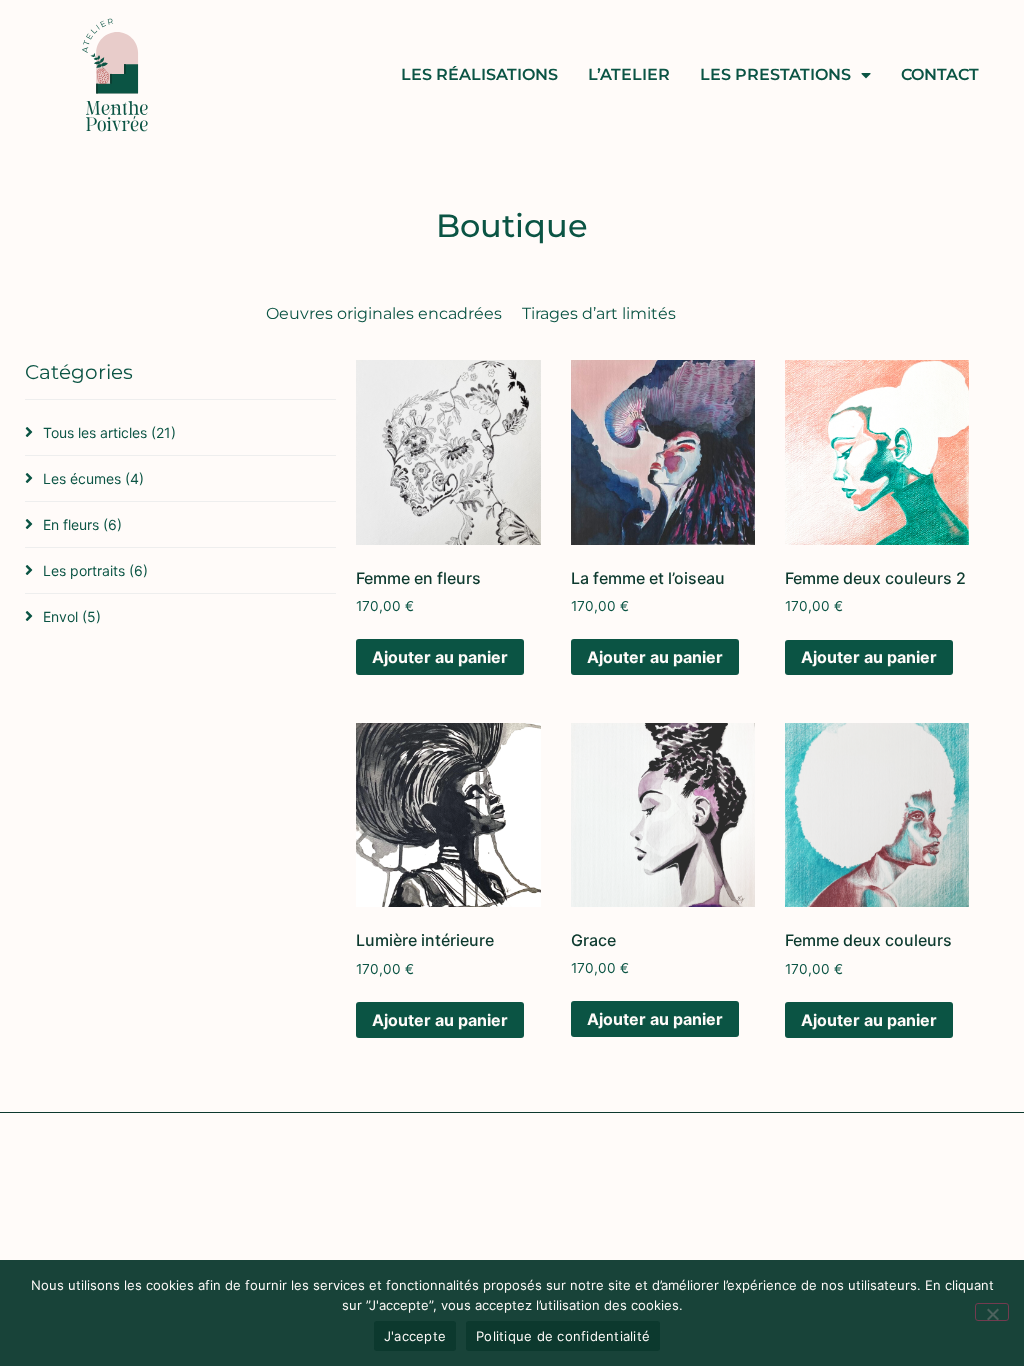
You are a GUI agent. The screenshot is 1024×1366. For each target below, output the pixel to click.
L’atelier (629, 74)
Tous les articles (109, 432)
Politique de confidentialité (563, 1336)
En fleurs (82, 524)
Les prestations (775, 74)
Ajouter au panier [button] (440, 657)
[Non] (992, 1312)
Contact (940, 74)
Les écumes (93, 478)
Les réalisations (479, 74)
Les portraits (95, 570)
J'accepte (415, 1336)
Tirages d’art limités (599, 313)
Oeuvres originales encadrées (384, 313)
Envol (72, 616)
